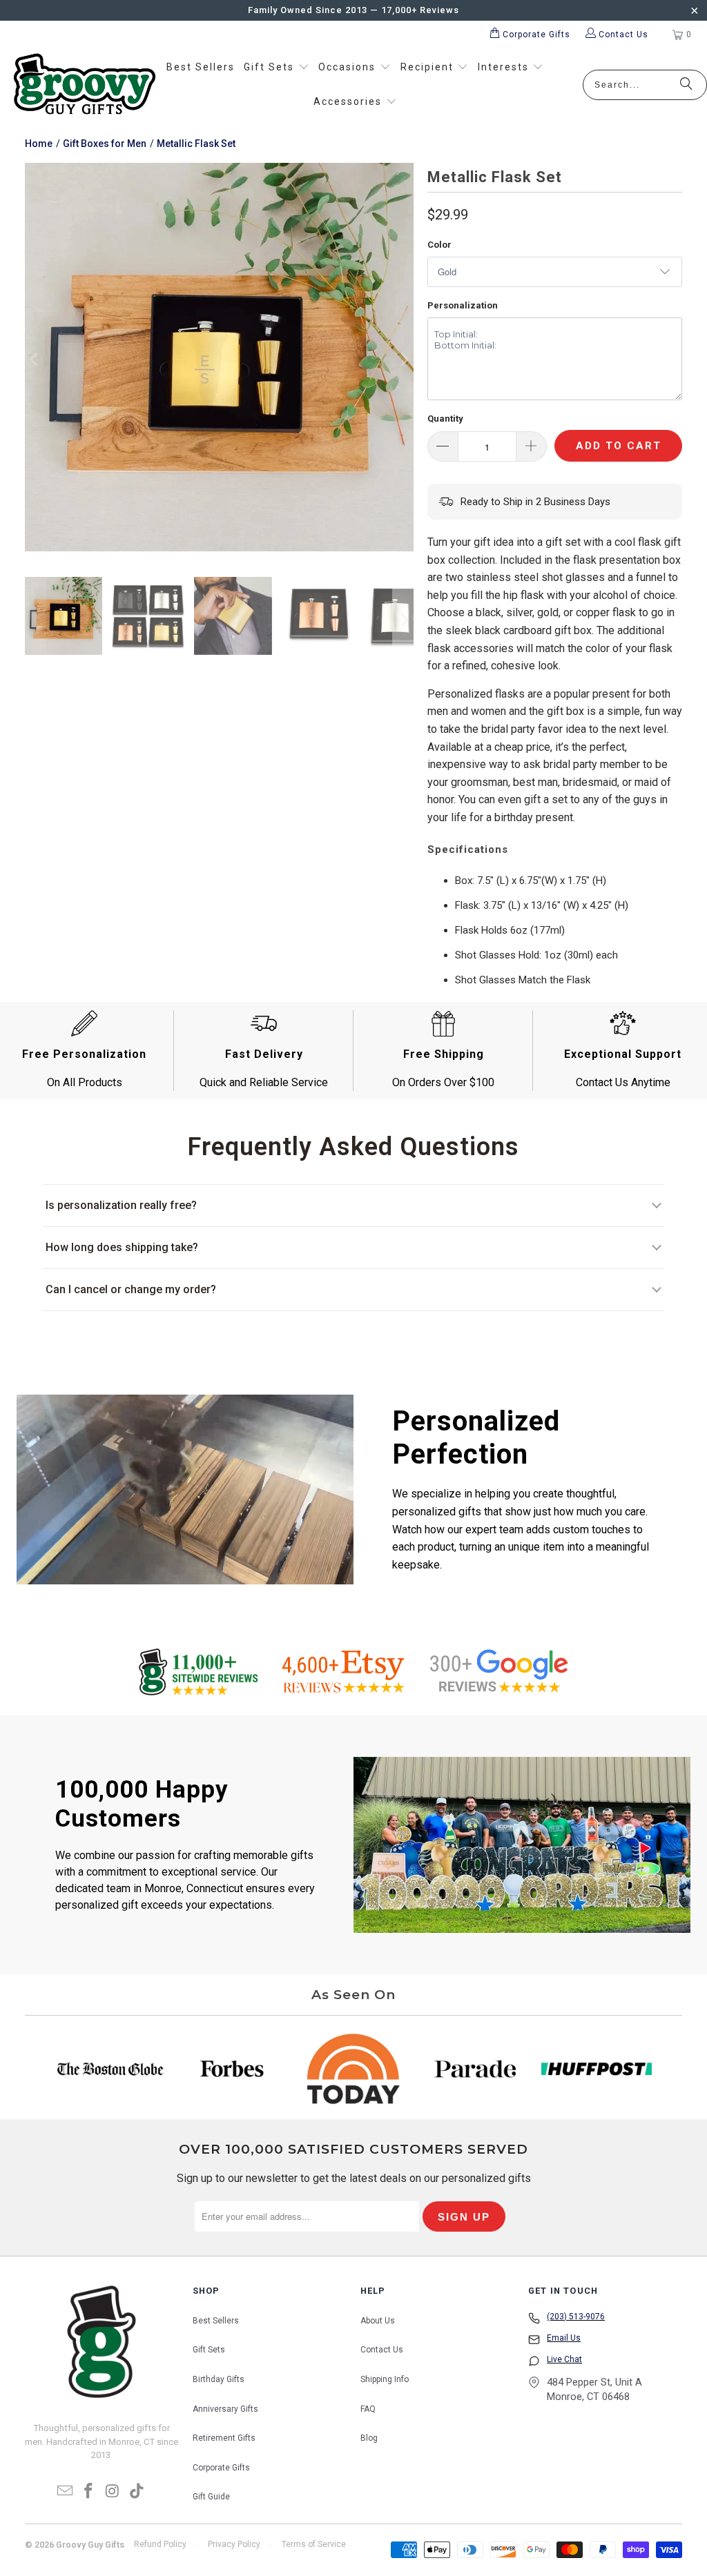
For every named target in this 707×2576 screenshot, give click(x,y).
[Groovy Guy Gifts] (85, 85)
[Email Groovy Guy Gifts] (65, 2492)
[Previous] (35, 360)
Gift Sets (209, 2350)
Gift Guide (211, 2497)
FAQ (368, 2409)
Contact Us (382, 2350)
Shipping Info (385, 2379)
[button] (277, 68)
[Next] (403, 360)
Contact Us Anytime (623, 1082)
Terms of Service (314, 2544)
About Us (378, 2321)
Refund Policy (160, 2544)
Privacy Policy (234, 2544)
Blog (369, 2438)
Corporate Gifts (221, 2468)
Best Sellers (216, 2321)
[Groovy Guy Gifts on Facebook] (89, 2492)
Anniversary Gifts (225, 2409)
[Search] (686, 85)
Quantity (445, 419)
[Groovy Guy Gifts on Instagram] (113, 2492)
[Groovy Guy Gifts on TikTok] (137, 2492)
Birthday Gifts (219, 2379)
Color (439, 245)
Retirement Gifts (224, 2438)
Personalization (463, 305)
